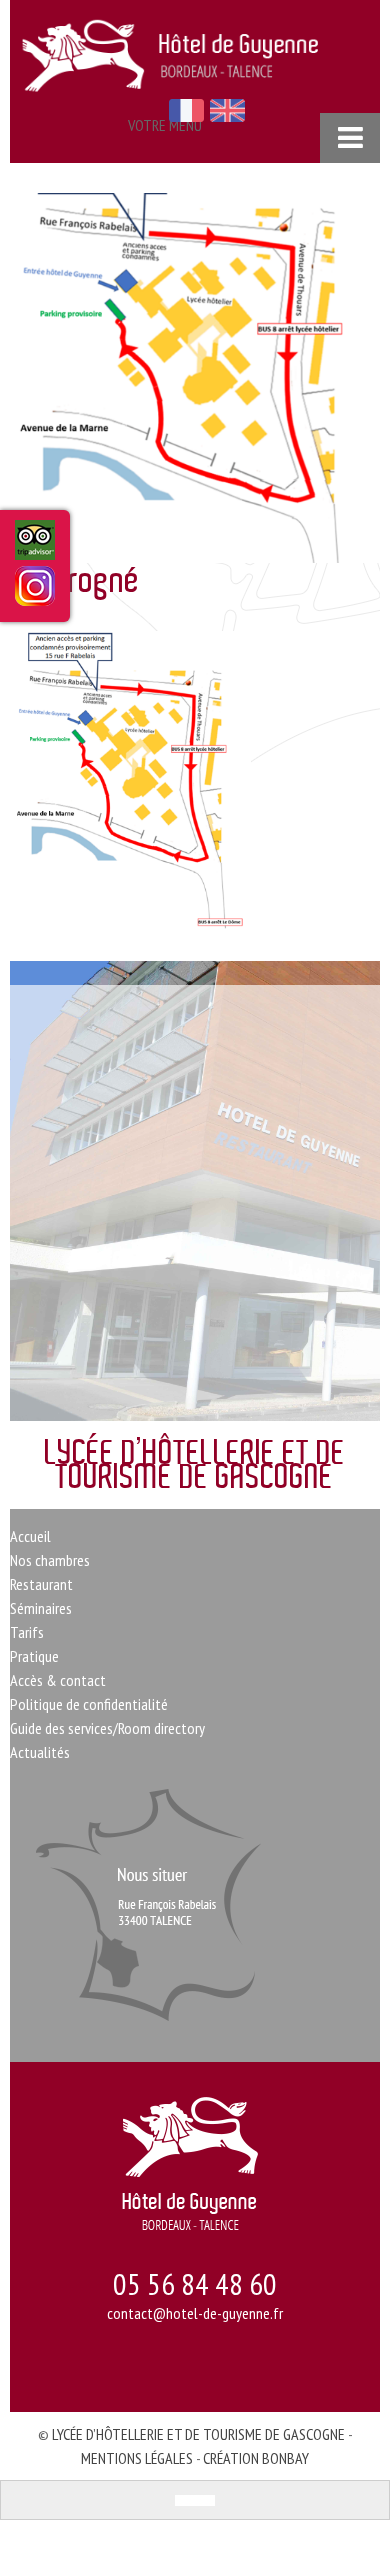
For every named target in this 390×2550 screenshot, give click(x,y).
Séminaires (41, 1608)
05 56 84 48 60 (195, 2283)
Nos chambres (50, 1560)
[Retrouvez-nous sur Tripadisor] (35, 548)
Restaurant (41, 1584)
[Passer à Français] (185, 2500)
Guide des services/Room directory (107, 1728)
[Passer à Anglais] (205, 2500)
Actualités (40, 1752)
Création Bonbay (256, 2458)
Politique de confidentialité (89, 1704)
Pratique (34, 1656)
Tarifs (27, 1632)
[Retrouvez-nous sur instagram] (35, 593)
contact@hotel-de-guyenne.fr (195, 2313)
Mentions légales (137, 2458)
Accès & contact (58, 1680)
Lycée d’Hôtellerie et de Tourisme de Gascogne (198, 2434)
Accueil (30, 1536)
